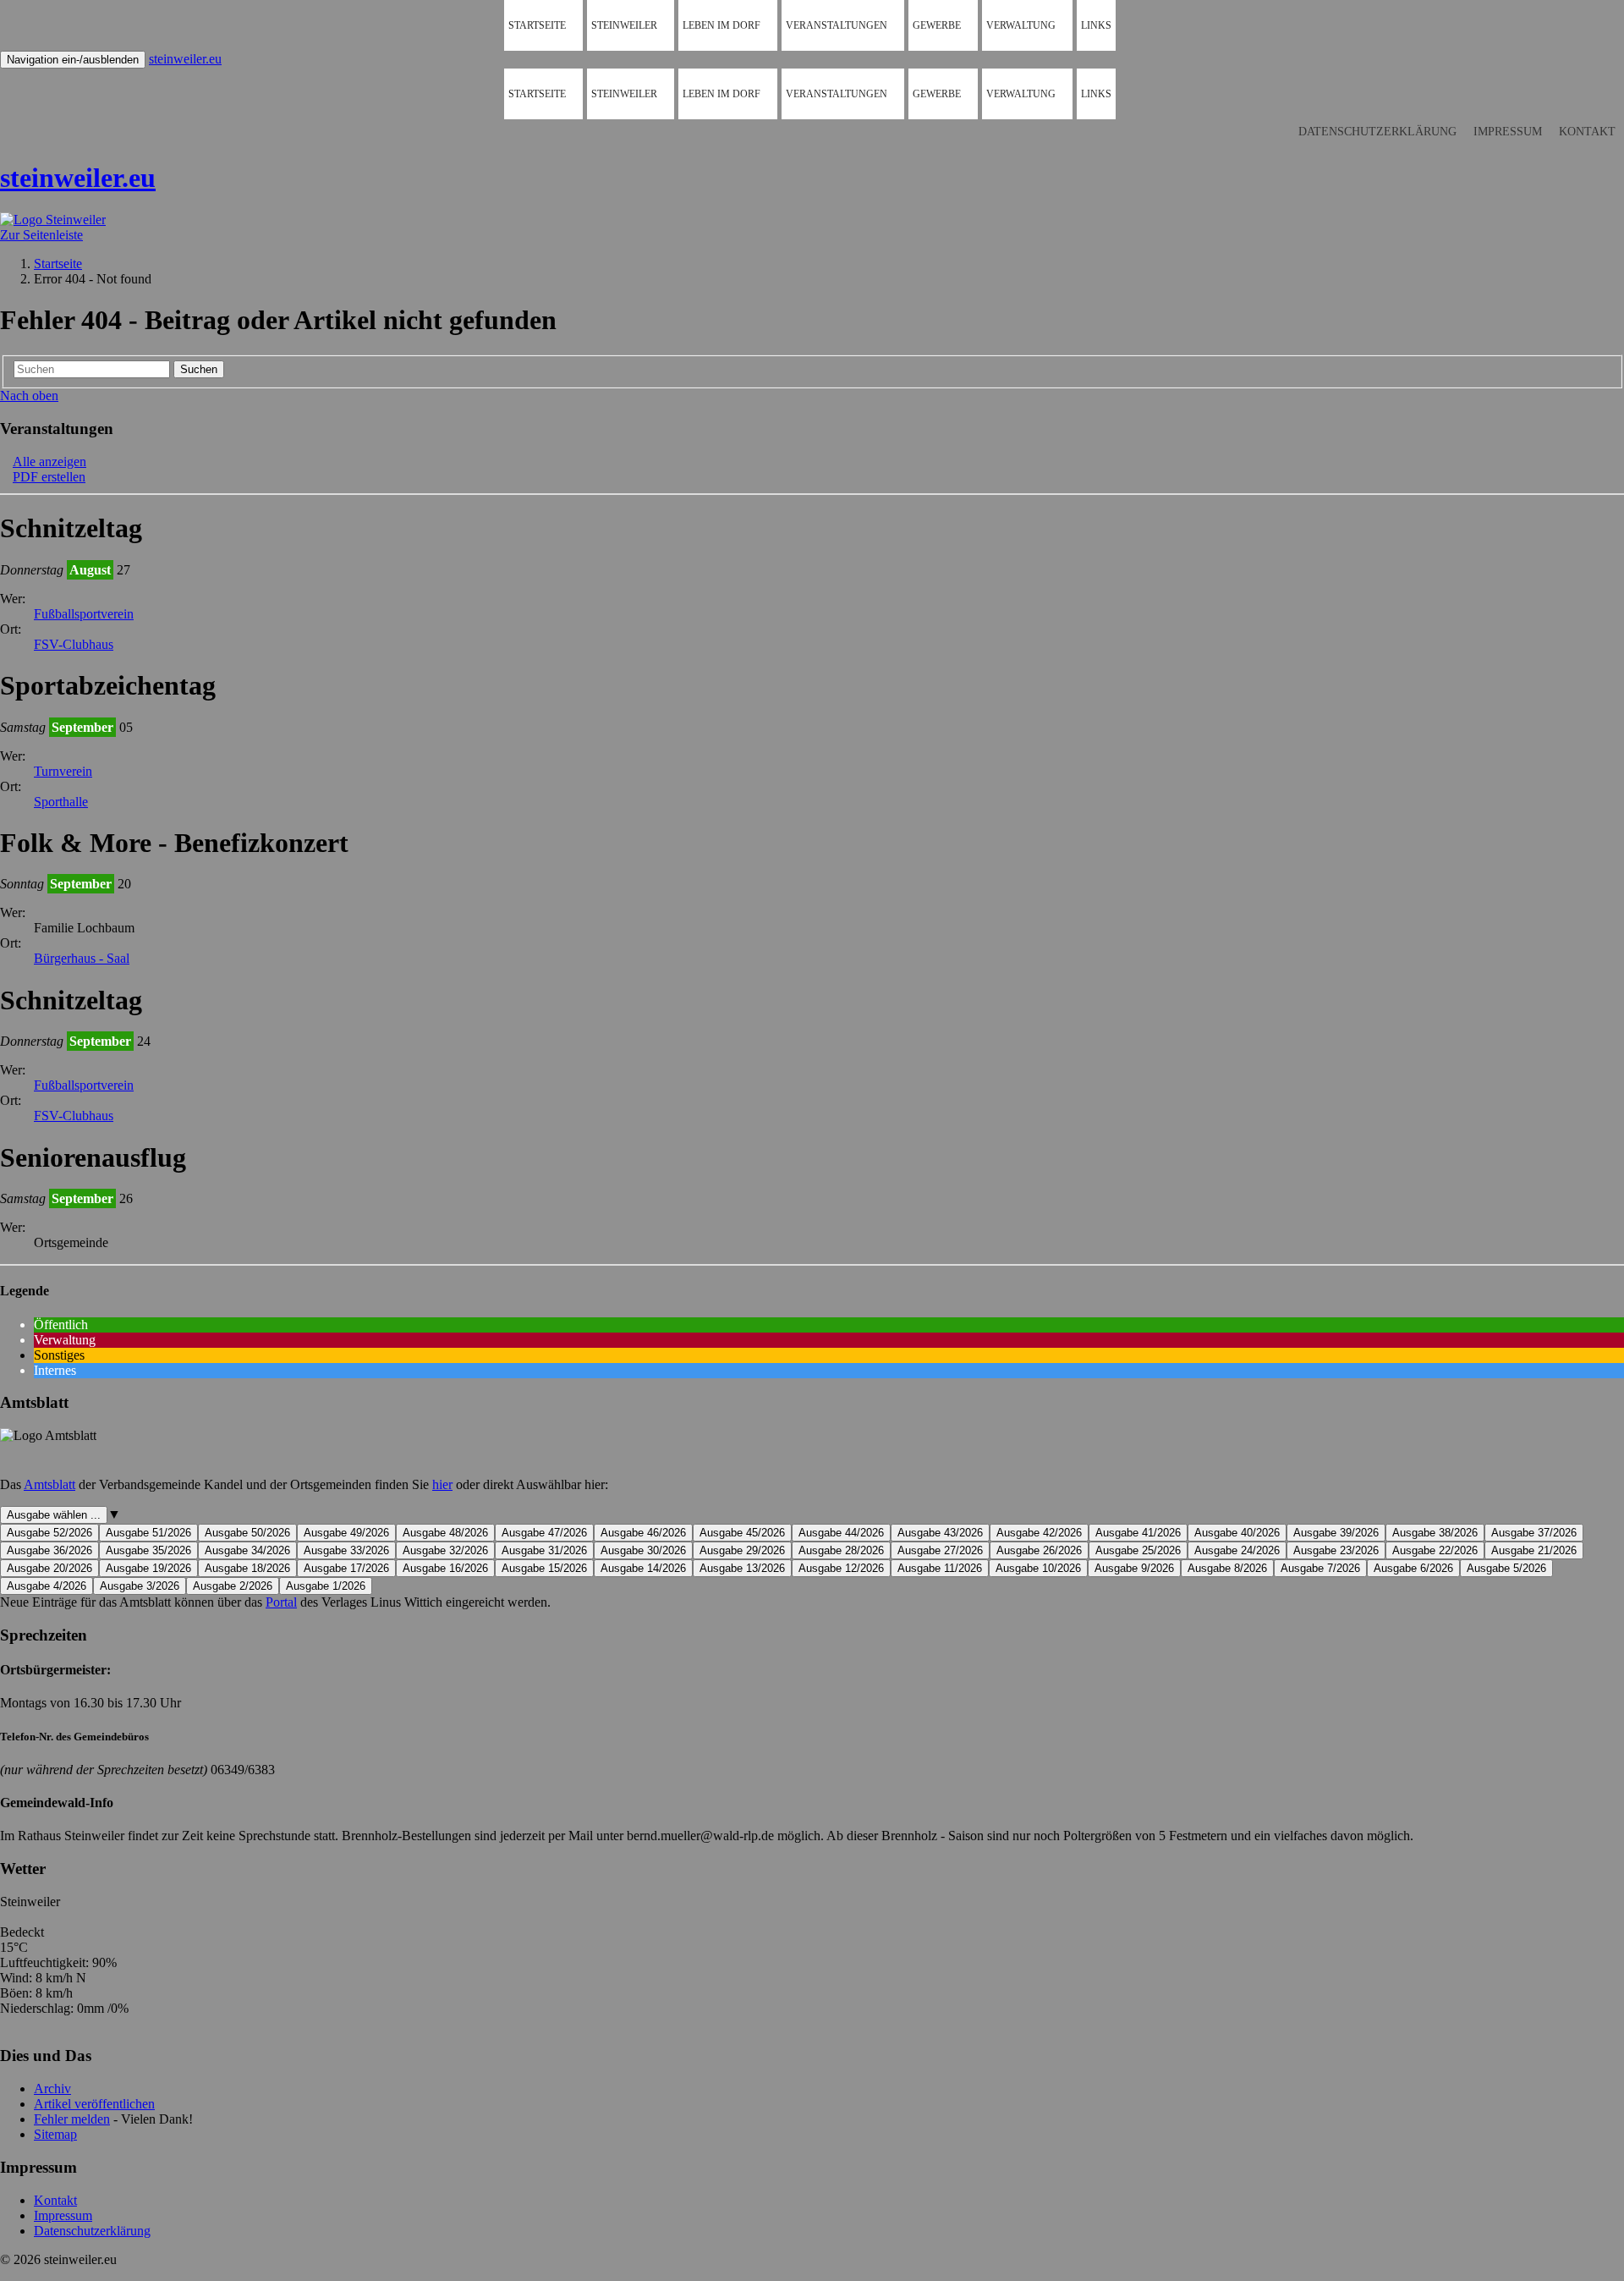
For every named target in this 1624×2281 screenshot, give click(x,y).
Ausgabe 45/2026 (742, 1533)
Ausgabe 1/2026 (326, 1586)
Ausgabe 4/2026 (47, 1586)
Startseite (537, 25)
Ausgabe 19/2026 (148, 1568)
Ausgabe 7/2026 (1320, 1568)
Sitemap (55, 2134)
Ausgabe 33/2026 (346, 1550)
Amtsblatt (49, 1484)
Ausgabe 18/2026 (247, 1568)
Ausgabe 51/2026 (148, 1533)
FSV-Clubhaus (74, 644)
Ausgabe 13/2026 (742, 1568)
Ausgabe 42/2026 (1039, 1533)
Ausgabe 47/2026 (544, 1533)
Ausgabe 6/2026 (1413, 1568)
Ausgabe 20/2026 (49, 1568)
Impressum (1508, 132)
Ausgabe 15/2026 (544, 1568)
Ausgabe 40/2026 (1237, 1533)
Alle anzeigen (49, 462)
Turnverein (63, 771)
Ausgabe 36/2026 (49, 1550)
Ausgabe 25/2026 (1138, 1550)
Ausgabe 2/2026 (233, 1586)
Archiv (52, 2089)
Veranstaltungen (837, 25)
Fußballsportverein (84, 614)
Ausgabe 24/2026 (1237, 1550)
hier (442, 1484)
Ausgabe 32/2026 (445, 1550)
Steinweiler (624, 25)
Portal (281, 1602)
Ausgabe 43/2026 (940, 1533)
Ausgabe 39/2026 (1336, 1533)
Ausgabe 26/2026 (1039, 1550)
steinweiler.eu (185, 59)
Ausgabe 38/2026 (1435, 1533)
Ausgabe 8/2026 (1227, 1568)
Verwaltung (1021, 25)
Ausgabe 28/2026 (841, 1550)
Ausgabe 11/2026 (940, 1568)
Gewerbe (937, 25)
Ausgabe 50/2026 (247, 1533)
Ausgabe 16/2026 (445, 1568)
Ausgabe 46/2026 (643, 1533)
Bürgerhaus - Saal (82, 958)
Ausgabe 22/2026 (1435, 1550)
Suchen (199, 369)
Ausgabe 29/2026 (742, 1550)
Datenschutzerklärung (1377, 132)
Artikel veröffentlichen (94, 2104)
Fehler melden (72, 2119)
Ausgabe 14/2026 (643, 1568)
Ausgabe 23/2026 (1336, 1550)
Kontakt (1587, 132)
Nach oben (29, 396)
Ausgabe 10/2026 (1038, 1568)
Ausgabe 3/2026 (140, 1586)
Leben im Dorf (721, 25)
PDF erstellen (49, 477)
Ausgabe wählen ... (54, 1515)
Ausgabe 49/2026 (346, 1533)
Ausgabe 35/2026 (148, 1550)
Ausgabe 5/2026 (1506, 1568)
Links (1096, 25)
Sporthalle (61, 802)
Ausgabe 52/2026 (49, 1533)
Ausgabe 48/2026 (445, 1533)
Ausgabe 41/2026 (1138, 1533)
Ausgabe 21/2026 (1534, 1550)
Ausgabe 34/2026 (247, 1550)
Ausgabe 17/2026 (346, 1568)
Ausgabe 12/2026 (841, 1568)
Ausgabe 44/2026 (841, 1533)
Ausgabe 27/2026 (940, 1550)
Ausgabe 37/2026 (1534, 1533)
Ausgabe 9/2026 (1134, 1568)
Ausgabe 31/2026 (544, 1550)
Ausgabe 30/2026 (643, 1550)
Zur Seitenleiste (41, 235)
